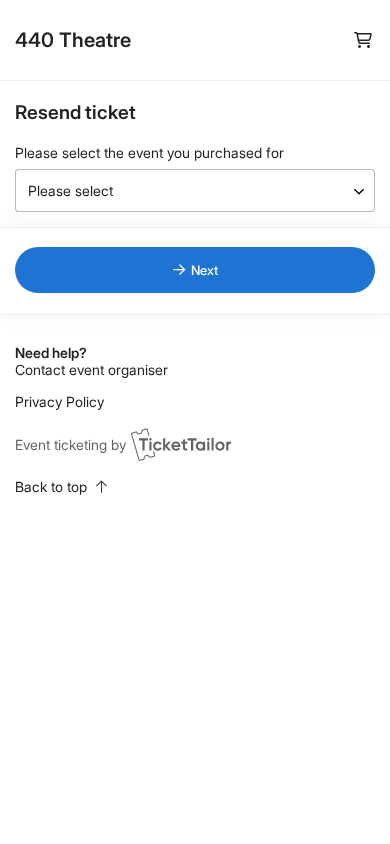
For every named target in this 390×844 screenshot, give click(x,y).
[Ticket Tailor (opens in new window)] (181, 444)
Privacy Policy (59, 401)
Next (204, 270)
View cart (362, 40)
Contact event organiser (91, 369)
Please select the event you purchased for (149, 152)
